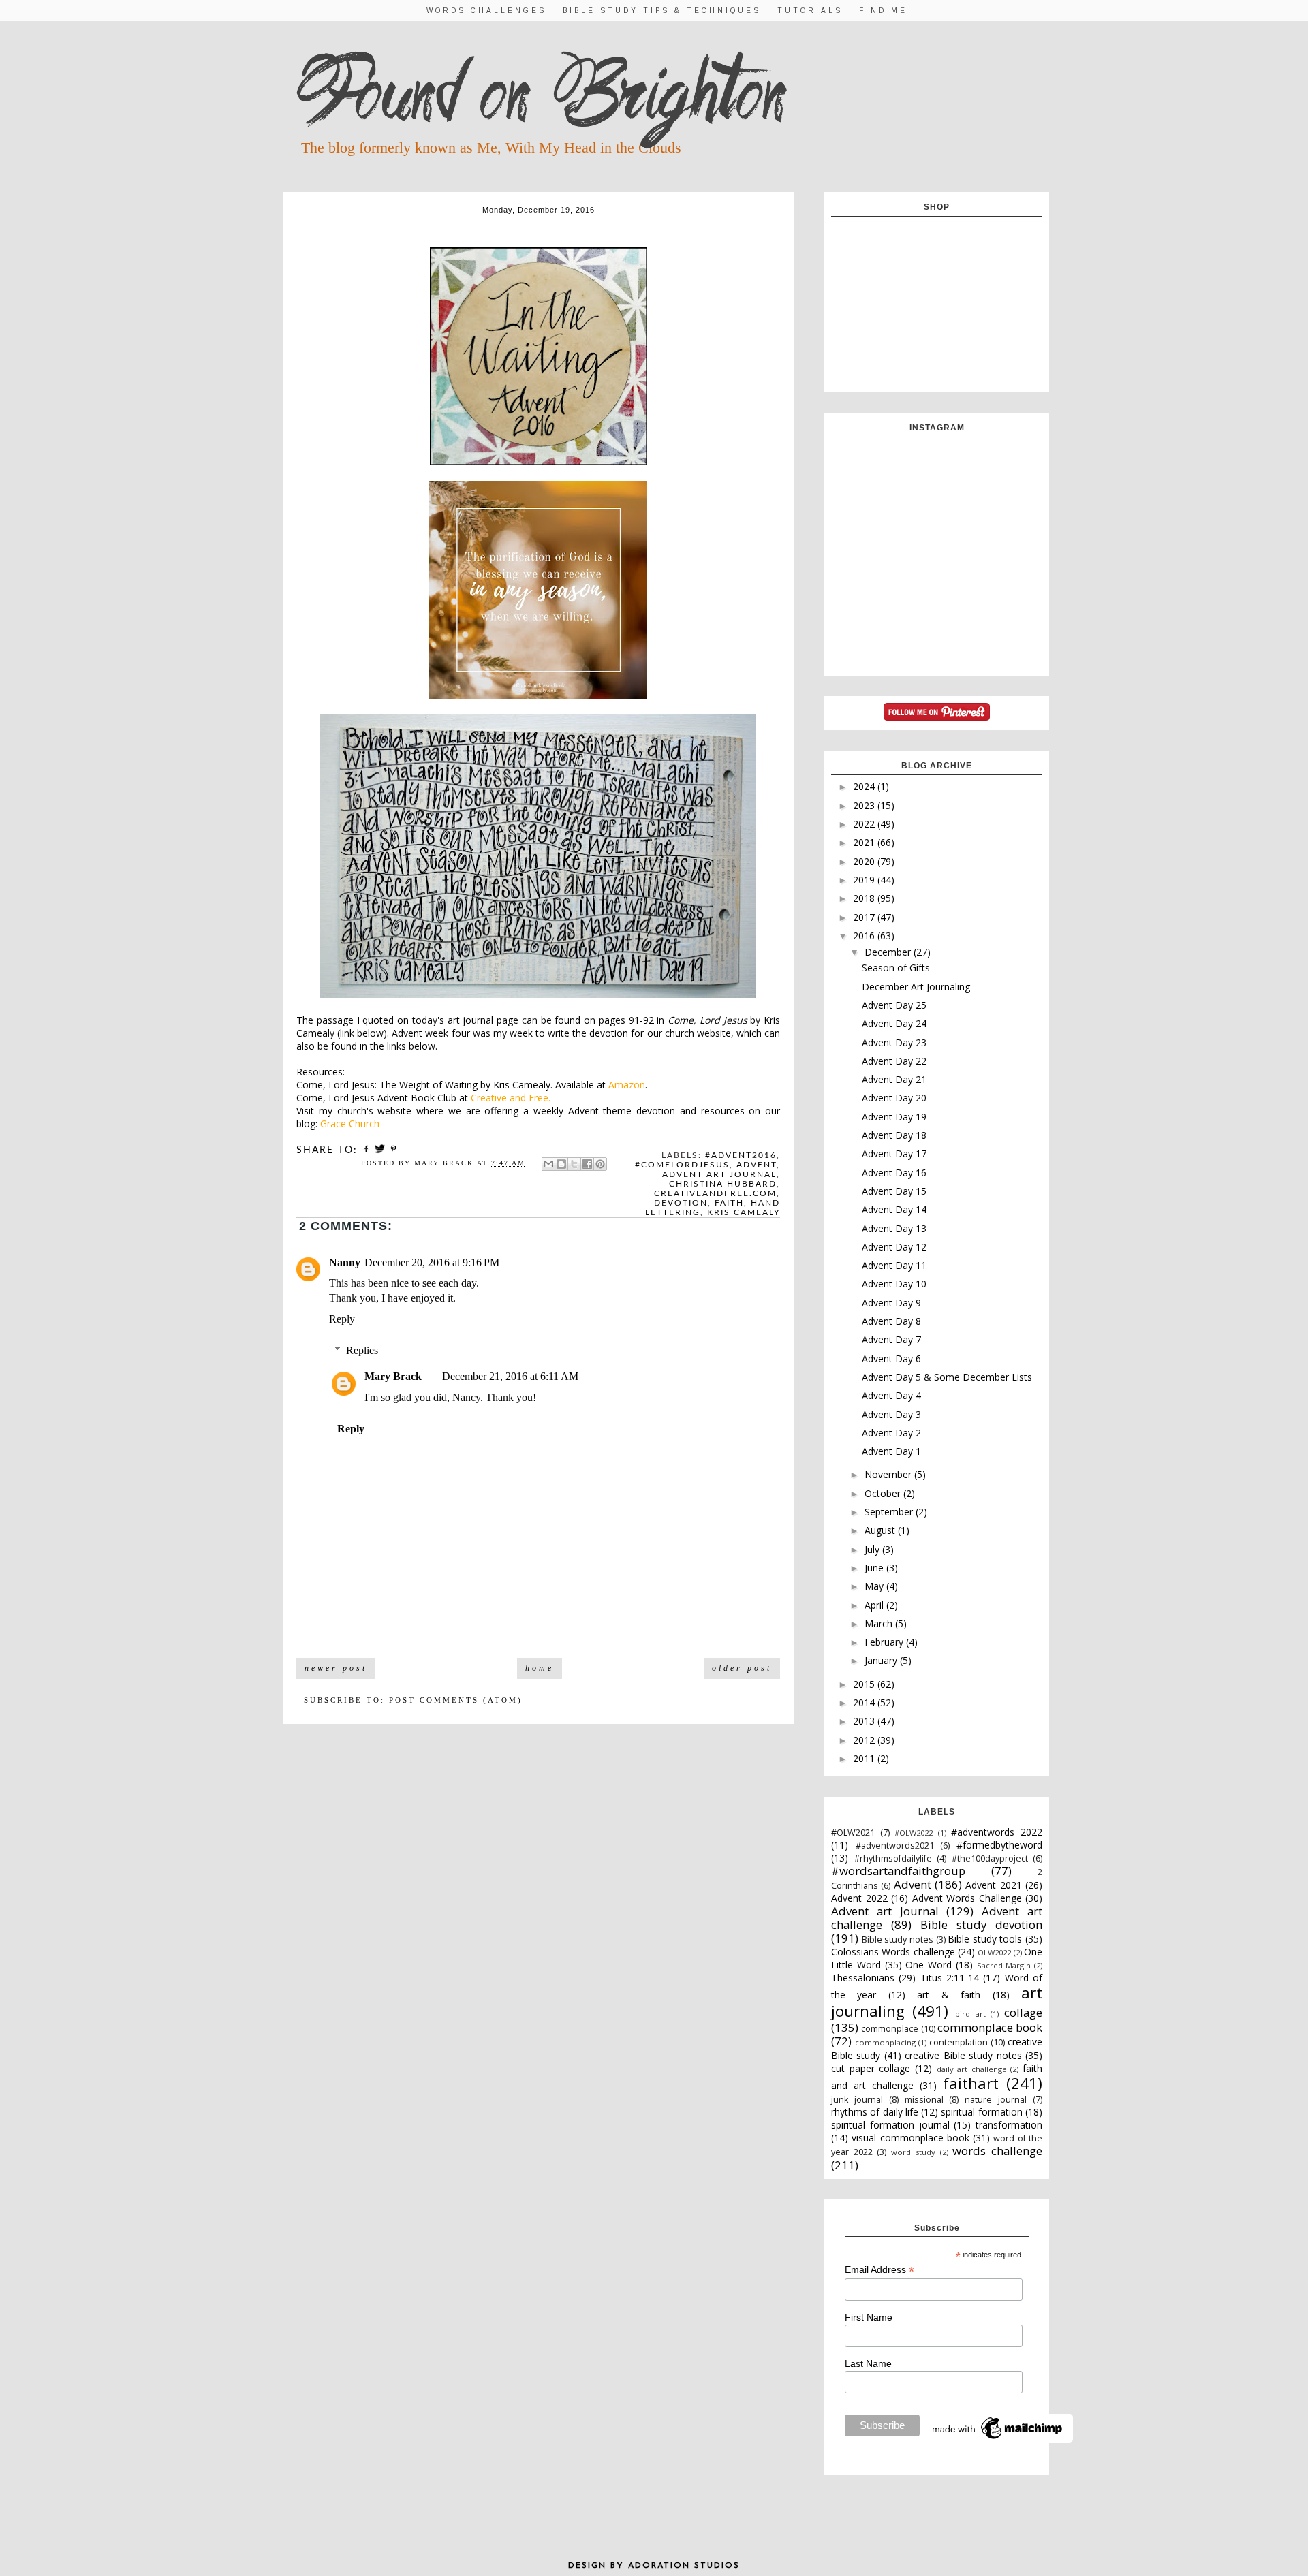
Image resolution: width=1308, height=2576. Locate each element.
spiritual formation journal (890, 2125)
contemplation (959, 2042)
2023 (865, 805)
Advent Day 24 (894, 1023)
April (875, 1605)
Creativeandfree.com (715, 1193)
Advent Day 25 (894, 1005)
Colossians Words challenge (893, 1952)
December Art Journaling (916, 987)
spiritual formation (981, 2112)
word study (913, 2152)
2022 (865, 824)
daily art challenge (972, 2069)
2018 (865, 898)
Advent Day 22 (894, 1061)
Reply (342, 1319)
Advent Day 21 (894, 1079)
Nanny (345, 1262)
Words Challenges (486, 11)
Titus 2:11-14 (950, 1978)
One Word (929, 1965)
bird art (970, 2014)
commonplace (890, 2029)
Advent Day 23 (894, 1042)
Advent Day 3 (891, 1414)
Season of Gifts (896, 968)
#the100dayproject (990, 1858)
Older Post (742, 1668)
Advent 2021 (993, 1885)
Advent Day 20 (894, 1098)
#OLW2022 (914, 1833)
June (875, 1568)
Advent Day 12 (894, 1247)
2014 (865, 1702)
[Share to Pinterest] (600, 1164)
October (884, 1493)
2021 (865, 842)
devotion (681, 1203)
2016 (865, 936)
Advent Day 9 (891, 1303)
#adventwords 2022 (997, 1832)
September (890, 1512)
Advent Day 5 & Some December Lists (947, 1377)
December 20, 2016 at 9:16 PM (432, 1262)
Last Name (868, 2363)
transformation (1009, 2125)
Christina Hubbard (723, 1184)
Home (540, 1668)
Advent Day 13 (894, 1228)
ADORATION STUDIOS (684, 2566)
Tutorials (810, 11)
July (873, 1549)
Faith (729, 1203)
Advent (757, 1165)
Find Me (883, 11)
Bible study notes (898, 1939)
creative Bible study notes (963, 2055)
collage (1023, 2012)
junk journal (857, 2100)
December (889, 952)
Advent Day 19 (894, 1117)
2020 (865, 861)
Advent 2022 (859, 1898)
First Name (869, 2317)
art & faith (949, 1995)
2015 (865, 1684)
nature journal (996, 2100)
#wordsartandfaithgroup (898, 1871)
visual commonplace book (910, 2138)
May (875, 1586)
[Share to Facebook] (587, 1164)
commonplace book (990, 2027)
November (889, 1474)
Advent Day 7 (891, 1339)
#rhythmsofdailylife (893, 1858)
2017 (865, 917)
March (880, 1623)
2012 (865, 1740)
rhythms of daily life (875, 2112)
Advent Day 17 (894, 1153)
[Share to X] (574, 1164)
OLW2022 (994, 1952)
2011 (865, 1758)
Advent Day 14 (894, 1209)
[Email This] (548, 1164)
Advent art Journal (719, 1174)
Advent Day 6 (891, 1358)
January (882, 1660)
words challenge (997, 2151)
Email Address (879, 2270)
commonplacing (885, 2042)
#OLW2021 (853, 1833)
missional (924, 2100)
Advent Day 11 (894, 1265)
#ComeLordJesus (682, 1165)
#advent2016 (741, 1155)
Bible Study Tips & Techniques (662, 11)
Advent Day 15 (894, 1191)
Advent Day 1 (891, 1451)
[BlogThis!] (561, 1164)
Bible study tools (985, 1939)
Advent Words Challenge (967, 1898)
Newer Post (336, 1668)
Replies (362, 1350)
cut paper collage (871, 2068)
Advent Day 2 (891, 1433)
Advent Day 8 (891, 1321)
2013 (865, 1721)
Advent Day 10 (894, 1284)
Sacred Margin (1004, 1965)
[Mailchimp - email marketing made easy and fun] (998, 2439)
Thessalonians (863, 1978)
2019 (865, 880)
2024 (865, 786)
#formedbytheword (999, 1845)
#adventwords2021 (895, 1845)
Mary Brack (393, 1376)
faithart (971, 2083)
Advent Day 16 (894, 1173)
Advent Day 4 (891, 1395)
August (881, 1530)
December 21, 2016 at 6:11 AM (510, 1376)
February (885, 1642)
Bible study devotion (981, 1925)
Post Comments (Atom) (456, 1700)
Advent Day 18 (894, 1135)
